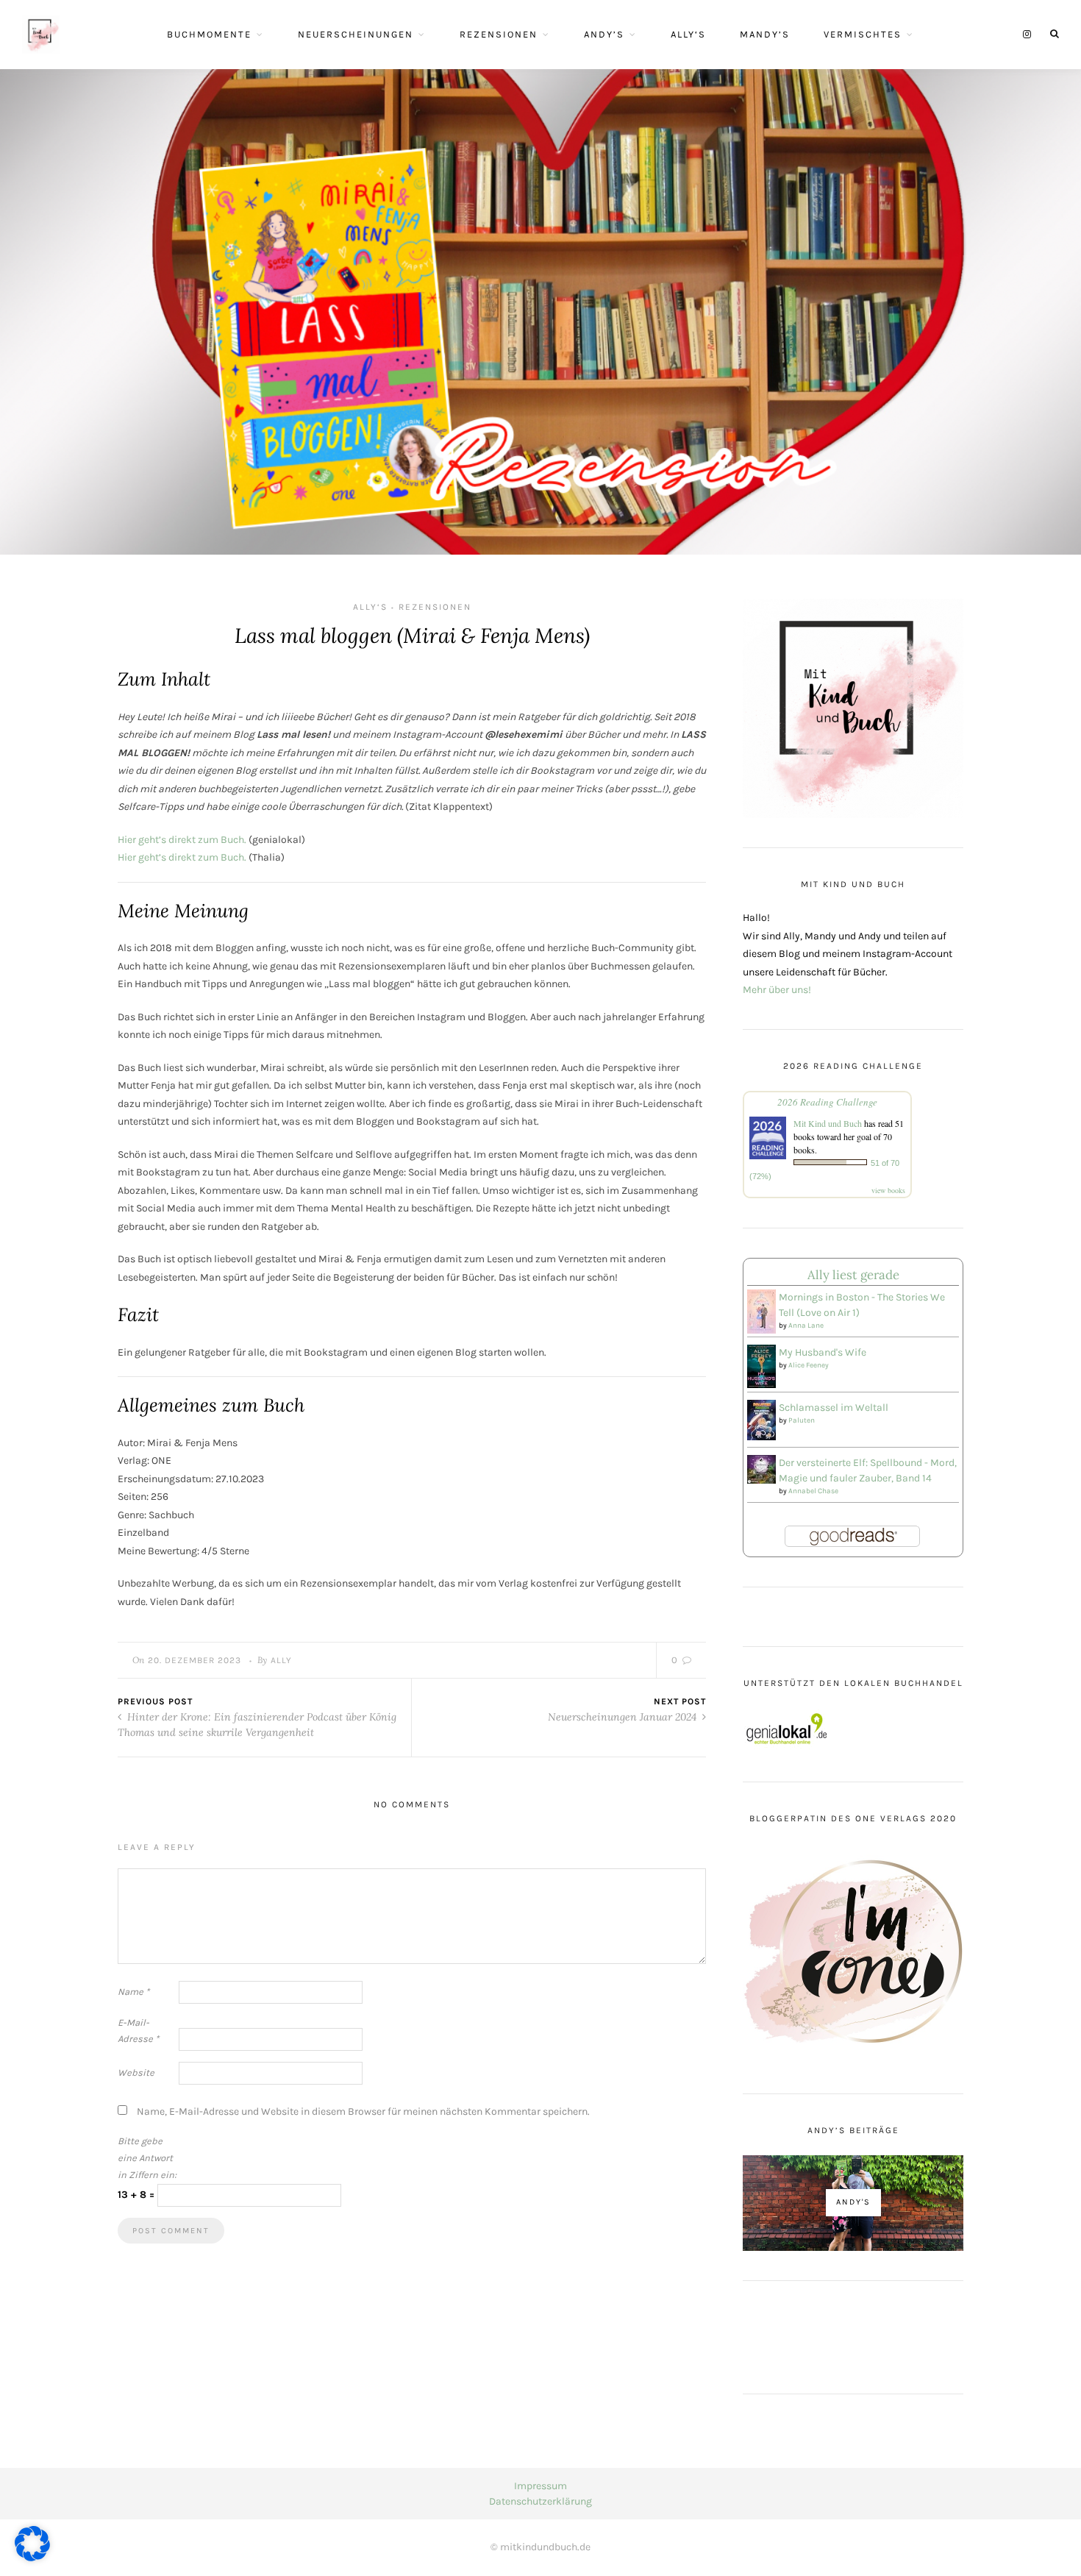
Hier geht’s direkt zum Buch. (182, 840)
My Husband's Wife (823, 1352)
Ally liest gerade (853, 1275)
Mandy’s (765, 34)
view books (888, 1190)
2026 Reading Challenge (827, 1102)
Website (136, 2072)
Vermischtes (863, 34)
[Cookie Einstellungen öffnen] (32, 2558)
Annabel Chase (813, 1491)
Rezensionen (499, 34)
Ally (281, 1660)
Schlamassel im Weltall (834, 1408)
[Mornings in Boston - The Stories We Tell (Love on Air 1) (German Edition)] (761, 1311)
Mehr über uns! (777, 990)
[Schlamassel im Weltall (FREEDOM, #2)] (761, 1419)
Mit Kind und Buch (828, 1123)
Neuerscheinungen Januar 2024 (624, 1717)
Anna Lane (806, 1326)
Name (133, 1992)
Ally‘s (688, 34)
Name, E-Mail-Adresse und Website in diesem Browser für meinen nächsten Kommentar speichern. (363, 2111)
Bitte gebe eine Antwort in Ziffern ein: (147, 2158)
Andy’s (604, 34)
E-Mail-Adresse (138, 2031)
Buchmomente (209, 34)
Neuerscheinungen (356, 34)
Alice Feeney (809, 1365)
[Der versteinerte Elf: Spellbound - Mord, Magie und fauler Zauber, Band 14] (761, 1468)
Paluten (802, 1420)
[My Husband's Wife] (761, 1366)
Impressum (540, 2486)
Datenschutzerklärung (540, 2501)
